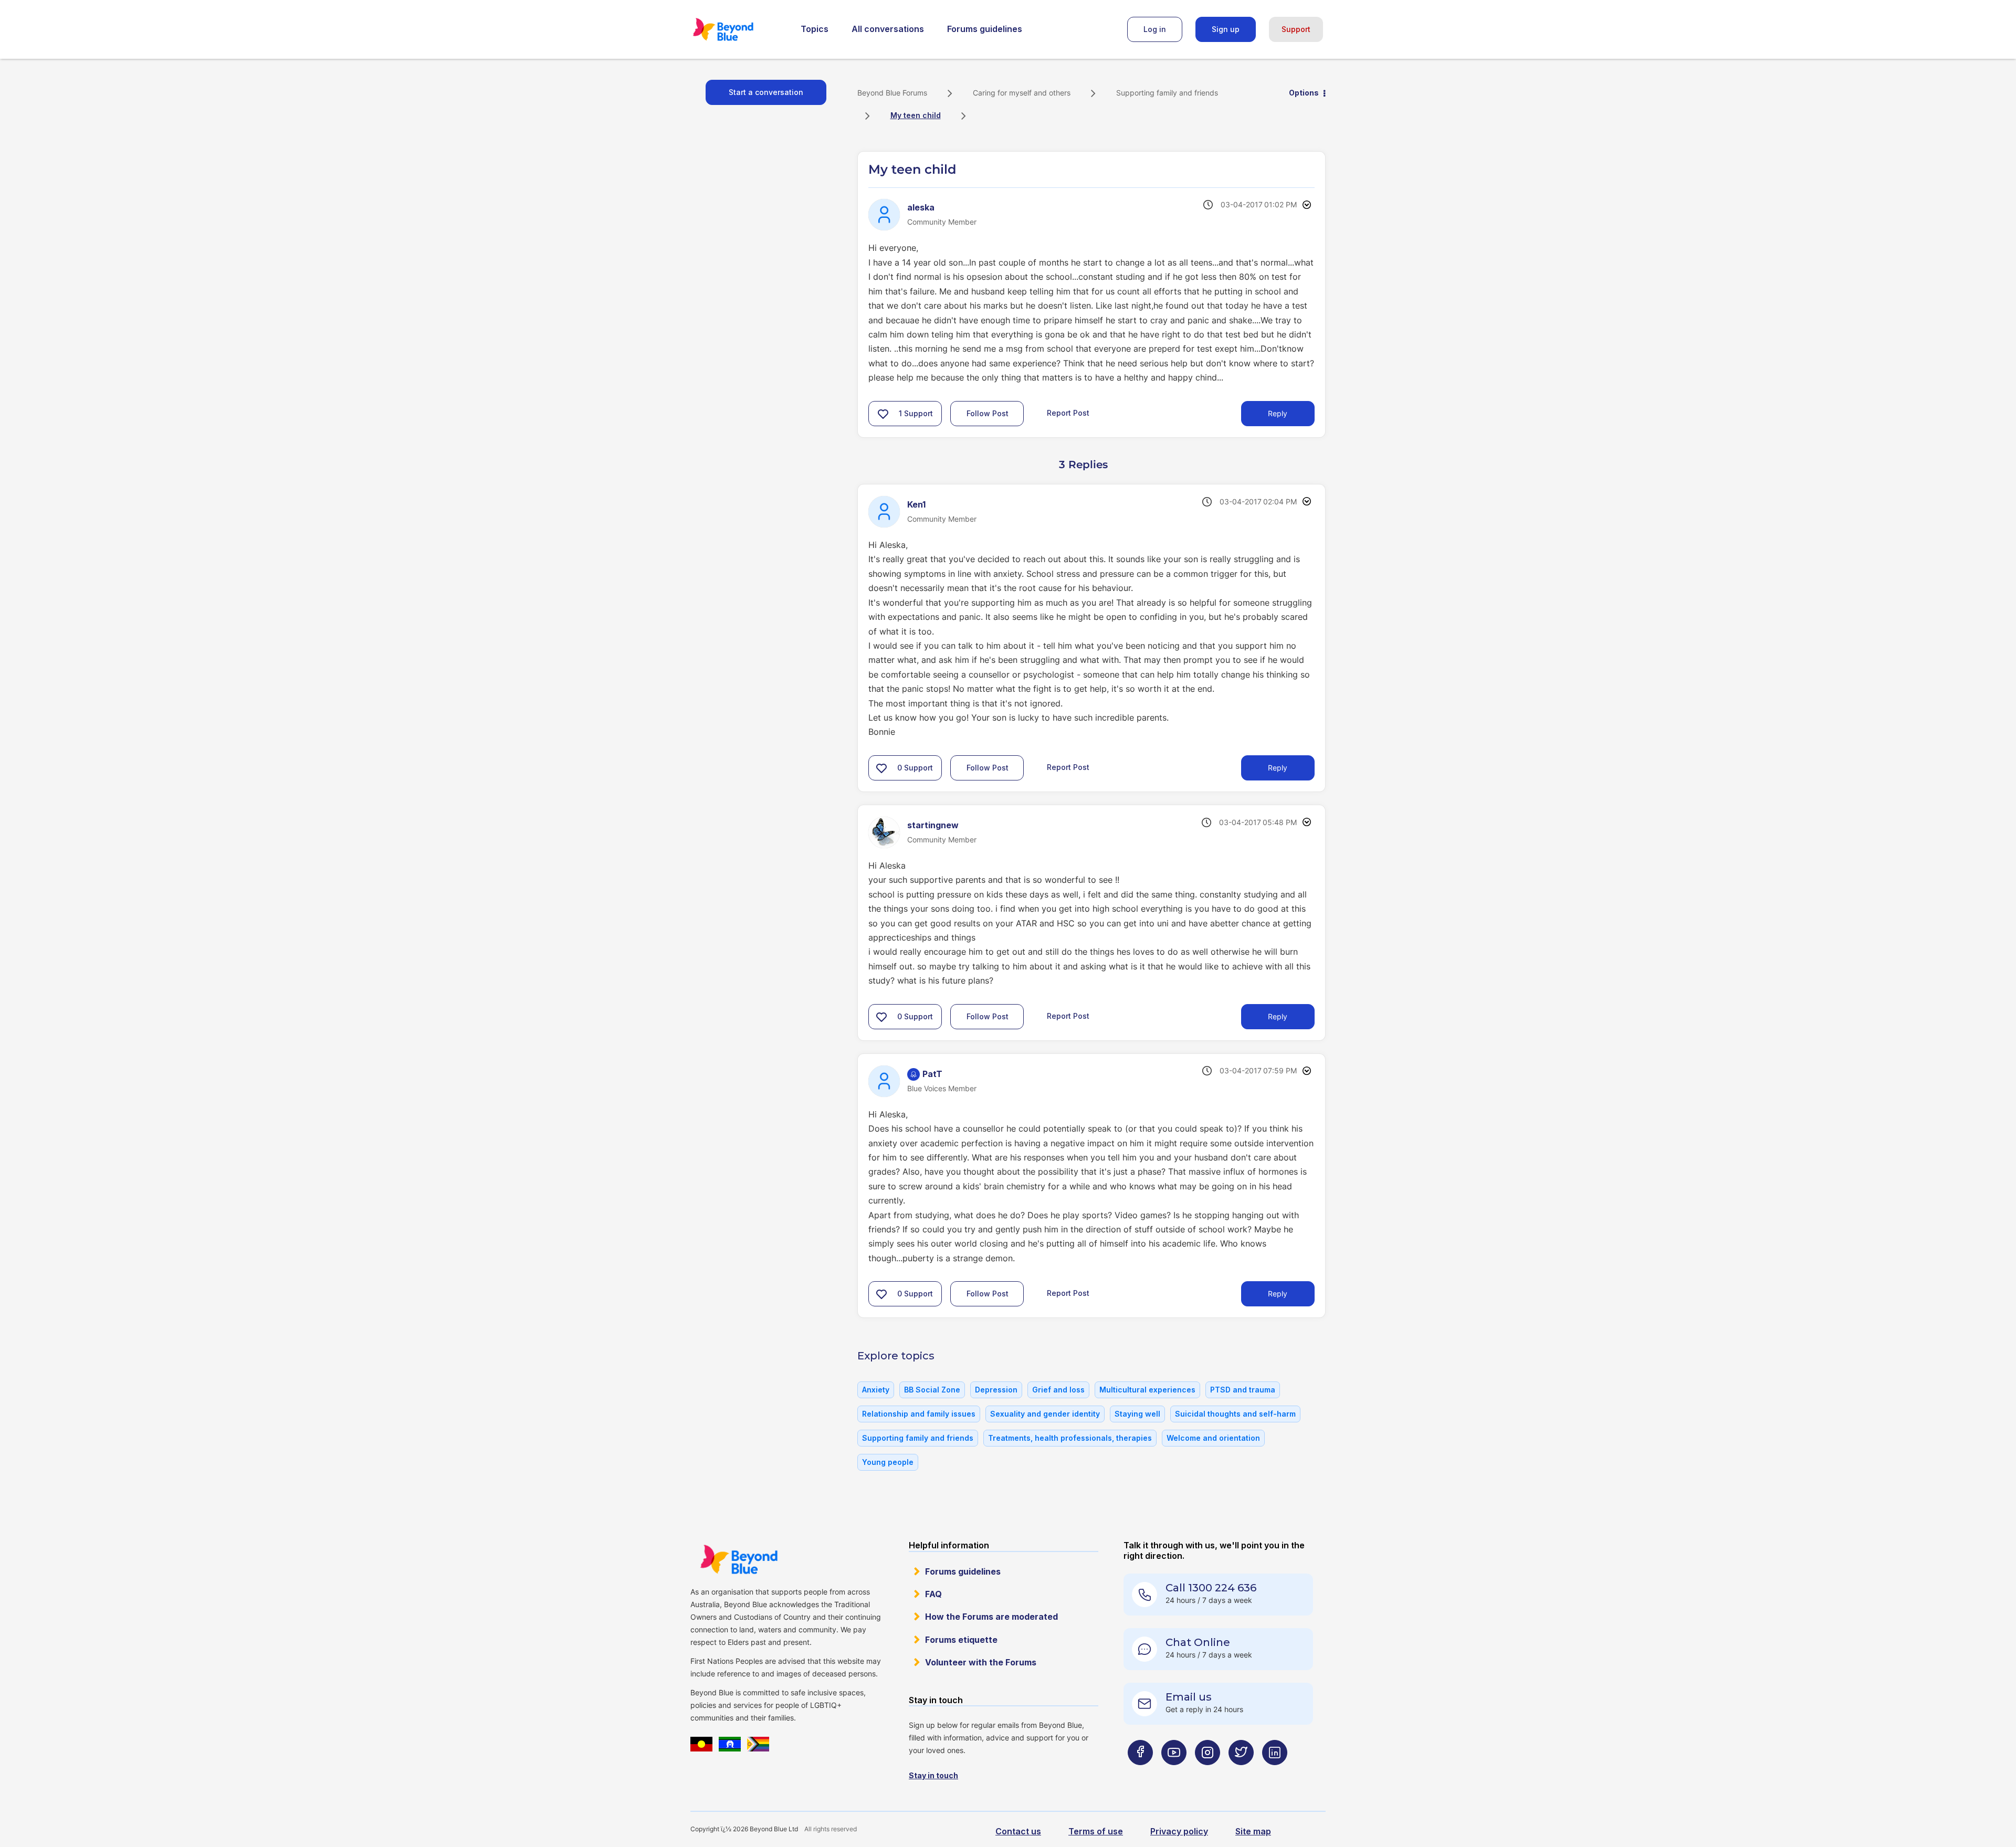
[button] (883, 414)
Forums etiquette (961, 1640)
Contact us (1018, 1831)
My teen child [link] (916, 115)
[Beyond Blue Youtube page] (1174, 1773)
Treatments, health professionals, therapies (1070, 1438)
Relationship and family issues (919, 1414)
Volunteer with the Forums (981, 1662)
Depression (996, 1390)
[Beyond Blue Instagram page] (1207, 1773)
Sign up (1226, 29)
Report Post (1068, 413)
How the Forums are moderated (991, 1617)
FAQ (933, 1594)
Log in (1155, 29)
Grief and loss (1058, 1390)
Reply (1278, 413)
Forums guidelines (985, 29)
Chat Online (1198, 1642)
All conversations (888, 29)
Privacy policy (1179, 1831)
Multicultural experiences (1147, 1390)
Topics (815, 29)
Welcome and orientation (1213, 1438)
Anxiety (876, 1390)
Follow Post (988, 413)
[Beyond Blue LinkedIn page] (1275, 1773)
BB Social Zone (932, 1390)
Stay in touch (933, 1775)
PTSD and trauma (1243, 1390)
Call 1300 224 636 (1211, 1588)
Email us (1189, 1697)
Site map (1253, 1831)
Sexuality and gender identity (1045, 1414)
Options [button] (1304, 93)
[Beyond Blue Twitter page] (1241, 1773)
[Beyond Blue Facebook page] (1140, 1773)
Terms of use (1096, 1831)
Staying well (1137, 1414)
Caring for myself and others (1022, 93)
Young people (888, 1462)
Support (1296, 29)
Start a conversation (766, 92)
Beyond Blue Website (739, 1559)
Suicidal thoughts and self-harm (1235, 1414)
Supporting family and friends (1167, 93)
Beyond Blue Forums (738, 29)
